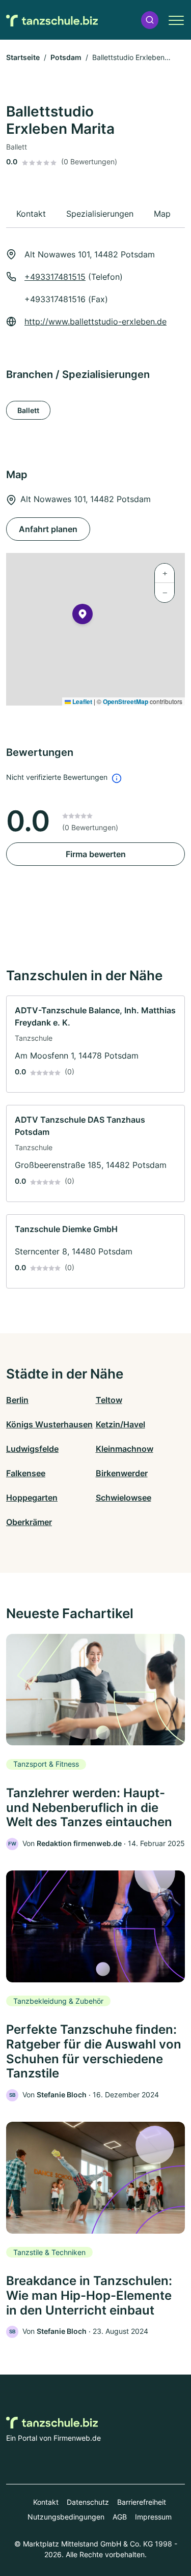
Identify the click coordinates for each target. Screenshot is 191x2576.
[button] (150, 20)
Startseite (23, 57)
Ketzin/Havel (120, 1424)
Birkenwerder (122, 1473)
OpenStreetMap (126, 701)
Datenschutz (88, 2502)
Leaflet (81, 701)
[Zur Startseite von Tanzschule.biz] (52, 20)
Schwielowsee (124, 1498)
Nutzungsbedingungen (66, 2517)
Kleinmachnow (125, 1449)
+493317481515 (55, 277)
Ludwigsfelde (32, 1449)
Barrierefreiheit (142, 2502)
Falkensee (26, 1473)
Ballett (28, 410)
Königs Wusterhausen (49, 1424)
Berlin (17, 1400)
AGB (120, 2517)
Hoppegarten (32, 1498)
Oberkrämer (29, 1522)
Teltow (109, 1400)
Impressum (153, 2517)
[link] (95, 1044)
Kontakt (46, 2502)
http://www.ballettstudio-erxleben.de (95, 321)
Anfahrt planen (48, 529)
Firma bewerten (96, 854)
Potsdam (66, 57)
